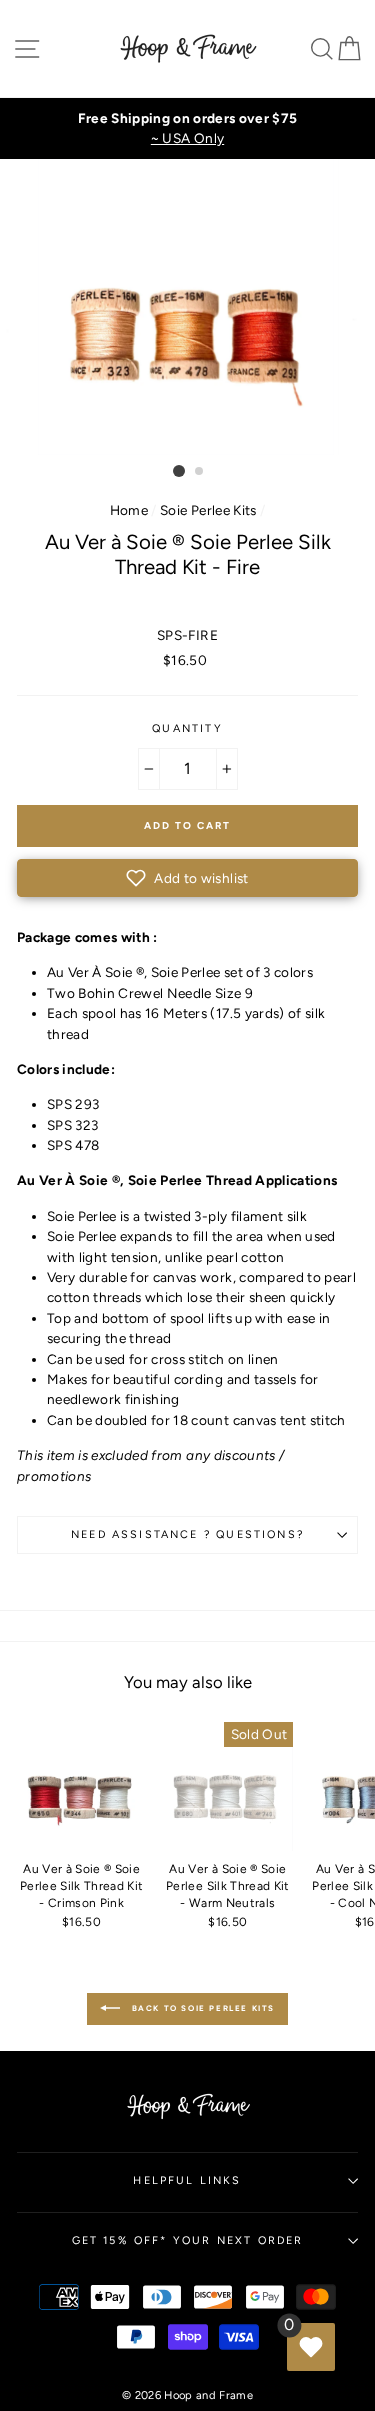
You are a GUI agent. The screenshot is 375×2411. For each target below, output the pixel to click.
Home (129, 510)
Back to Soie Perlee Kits (201, 2008)
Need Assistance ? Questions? (187, 1534)
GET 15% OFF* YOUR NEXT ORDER (188, 2240)
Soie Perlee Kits (208, 510)
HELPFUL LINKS (187, 2180)
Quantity (187, 728)
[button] (187, 878)
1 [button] (179, 471)
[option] (187, 128)
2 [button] (200, 472)
